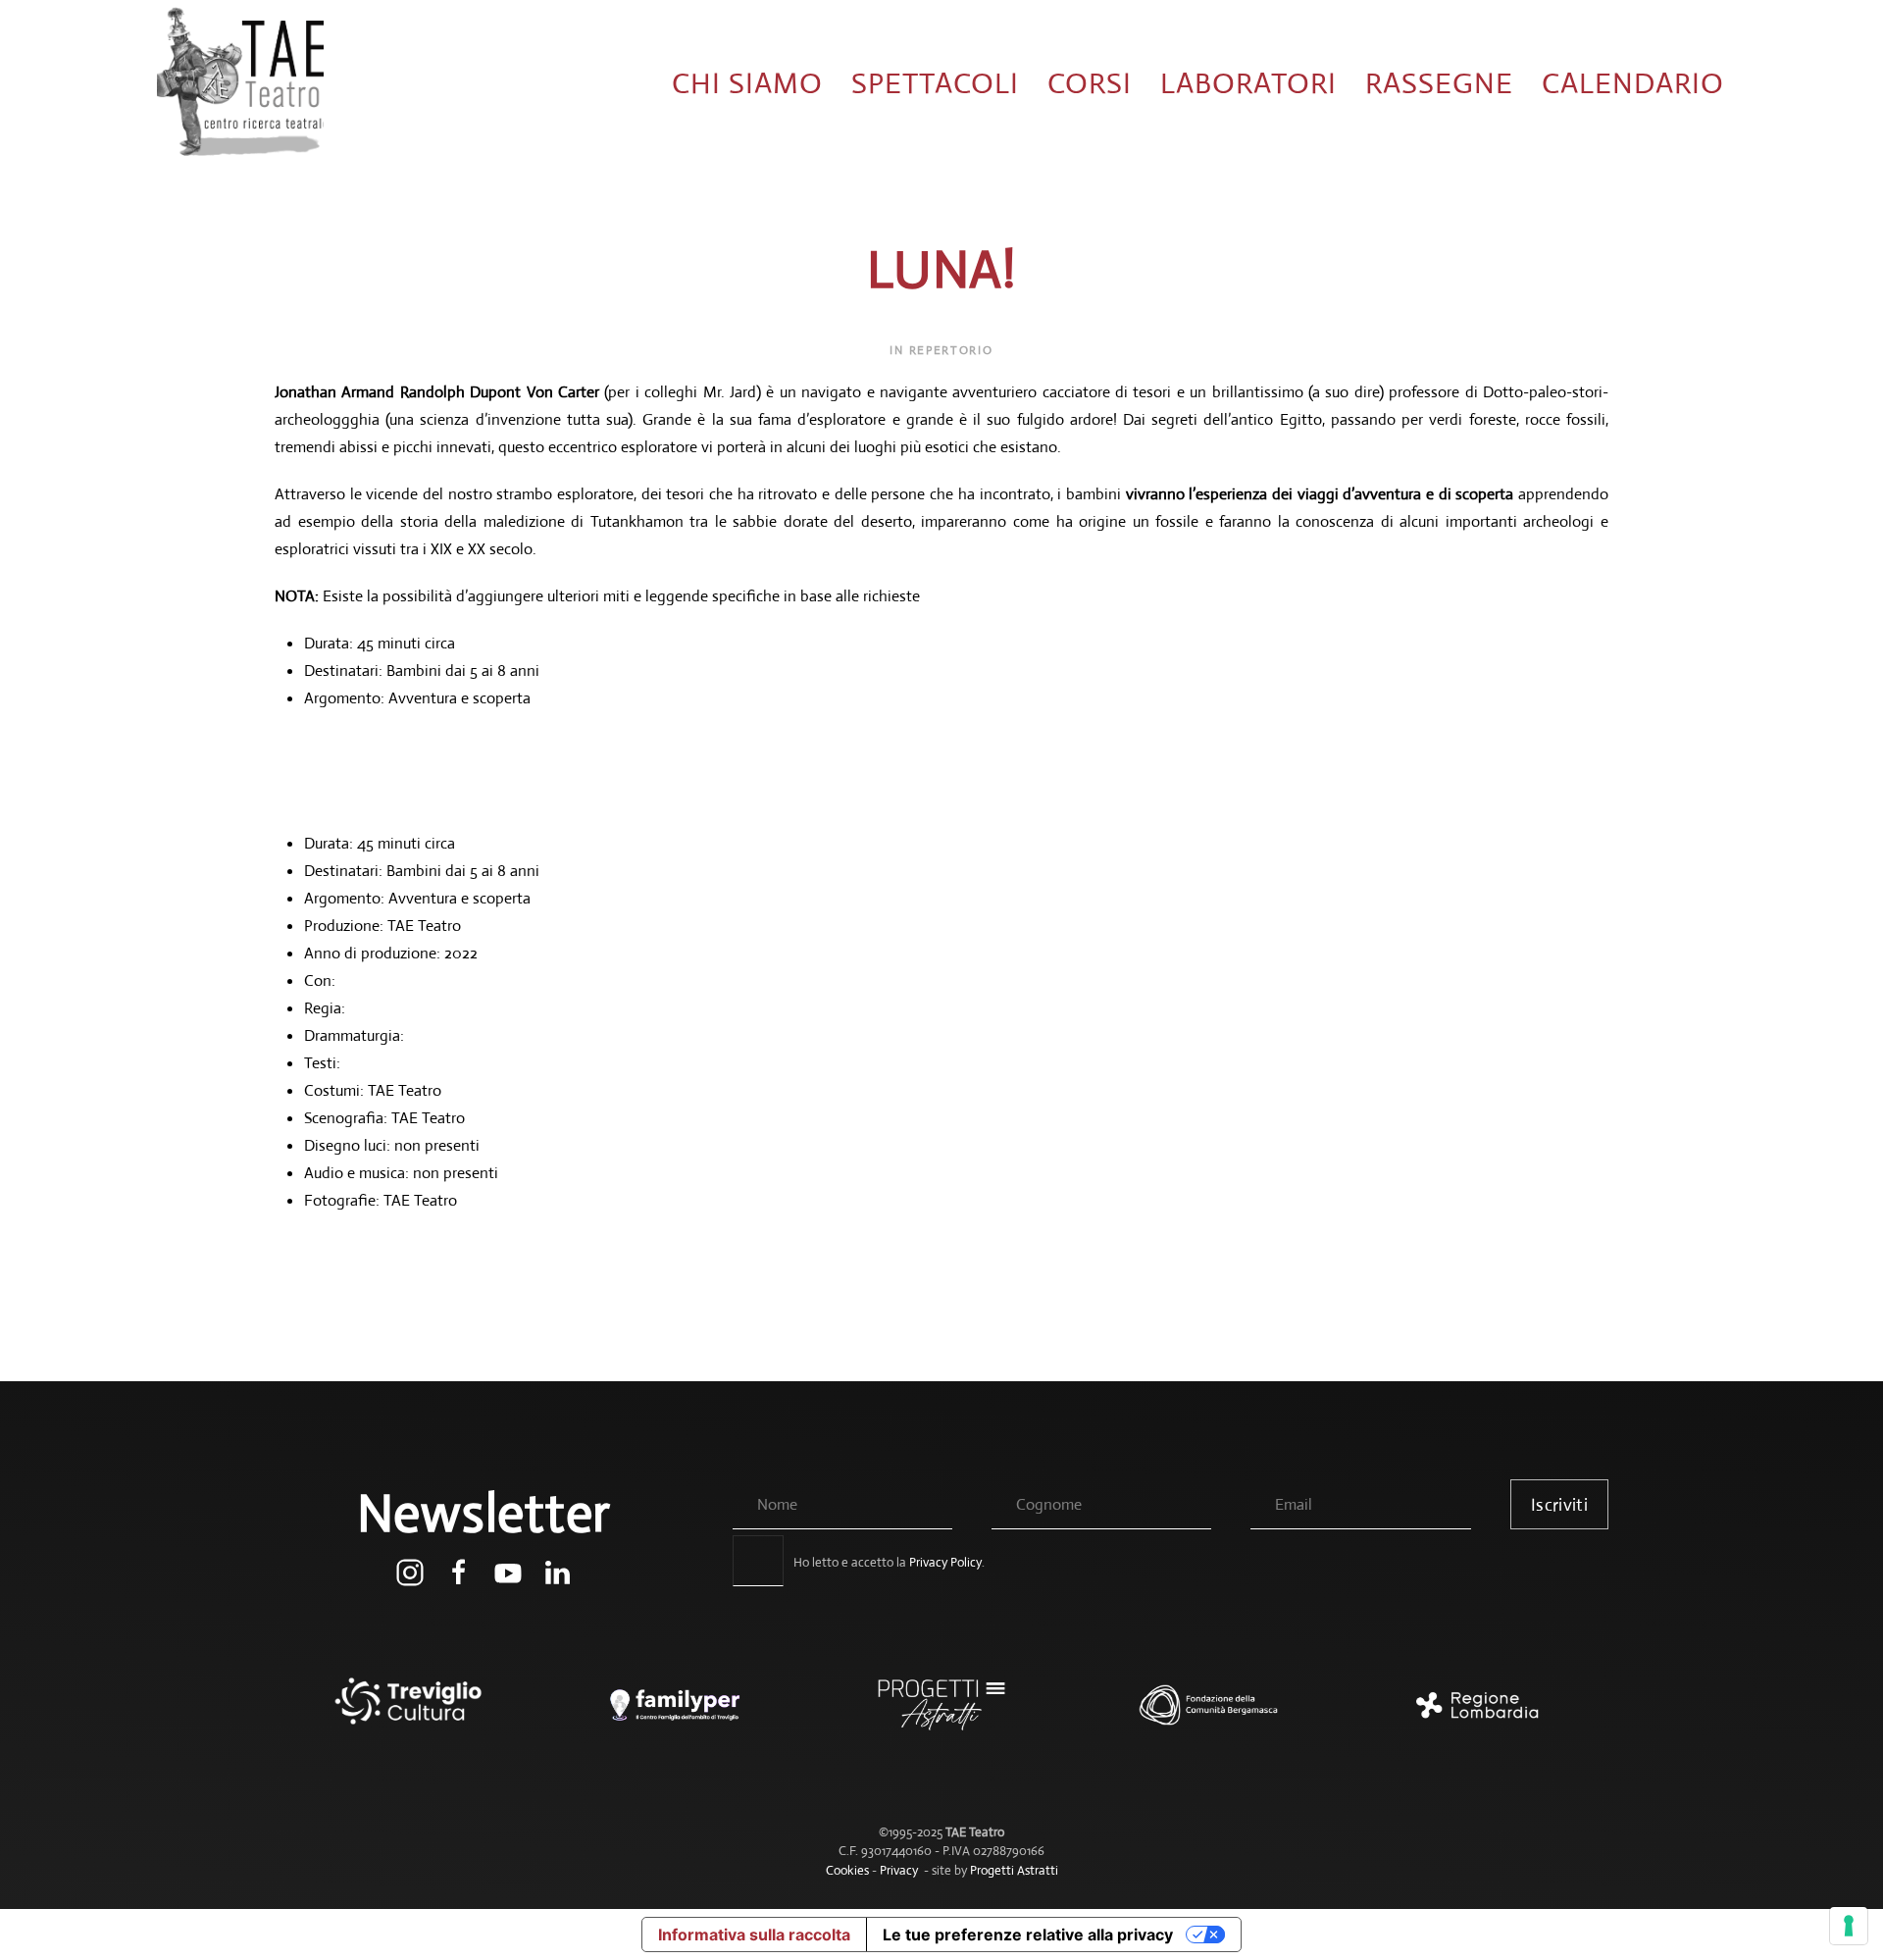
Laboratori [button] (1248, 83)
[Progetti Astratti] (941, 1715)
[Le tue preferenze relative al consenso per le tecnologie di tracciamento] (1849, 1926)
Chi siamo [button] (747, 83)
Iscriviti (1559, 1505)
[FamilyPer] (675, 1715)
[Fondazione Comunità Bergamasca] (1208, 1715)
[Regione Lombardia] (1475, 1715)
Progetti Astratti (1014, 1870)
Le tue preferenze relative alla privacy (1028, 1934)
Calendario (1633, 83)
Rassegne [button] (1439, 83)
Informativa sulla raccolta (754, 1934)
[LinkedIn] (557, 1571)
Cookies (847, 1870)
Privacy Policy (945, 1562)
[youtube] (508, 1571)
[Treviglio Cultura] (408, 1715)
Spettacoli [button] (935, 83)
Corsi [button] (1090, 83)
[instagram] (410, 1571)
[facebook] (459, 1571)
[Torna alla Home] (240, 83)
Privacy (899, 1870)
